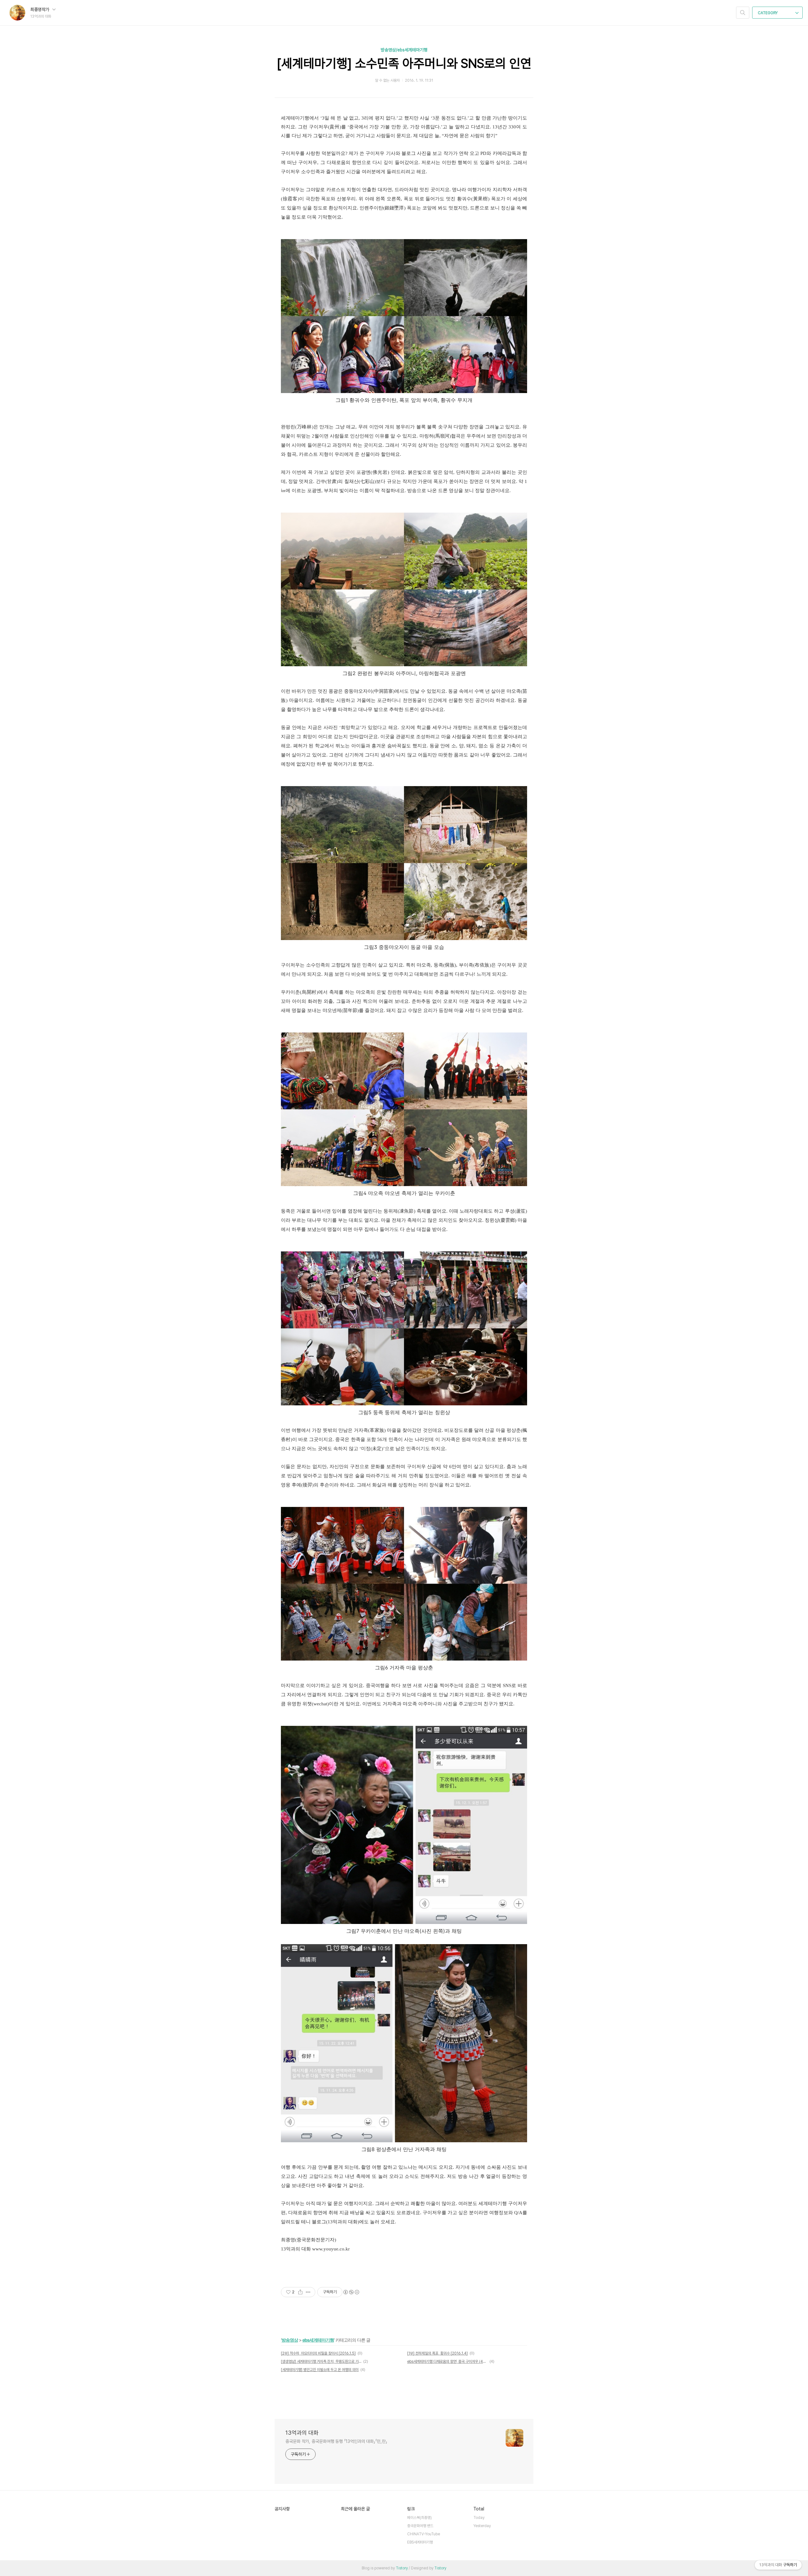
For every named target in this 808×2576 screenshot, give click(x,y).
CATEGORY (768, 13)
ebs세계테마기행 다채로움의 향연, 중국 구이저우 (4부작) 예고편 (447, 2361)
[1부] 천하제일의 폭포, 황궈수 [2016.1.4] (437, 2353)
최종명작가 (40, 9)
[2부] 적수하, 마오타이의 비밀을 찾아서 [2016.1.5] (318, 2353)
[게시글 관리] (308, 2292)
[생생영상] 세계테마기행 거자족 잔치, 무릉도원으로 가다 (321, 2361)
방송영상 (290, 2340)
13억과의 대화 (302, 2433)
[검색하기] (743, 13)
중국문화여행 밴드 (420, 2526)
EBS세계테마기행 (420, 2542)
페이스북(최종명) (419, 2518)
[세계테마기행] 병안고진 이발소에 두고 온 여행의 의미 (320, 2370)
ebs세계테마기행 (318, 2340)
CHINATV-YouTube (424, 2534)
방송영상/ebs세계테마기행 (404, 50)
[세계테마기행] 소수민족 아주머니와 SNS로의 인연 (404, 63)
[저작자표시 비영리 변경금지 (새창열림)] (351, 2292)
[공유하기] (300, 2292)
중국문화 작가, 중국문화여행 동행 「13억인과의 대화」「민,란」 (336, 2441)
